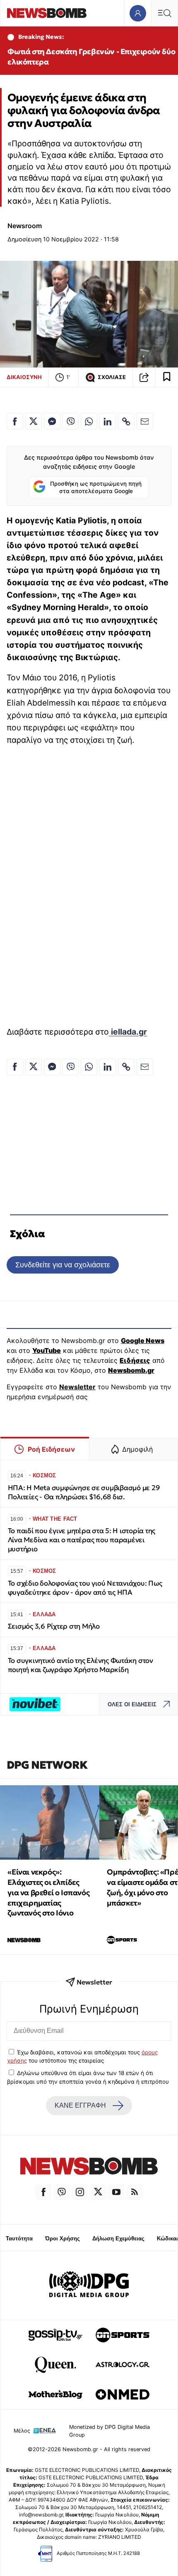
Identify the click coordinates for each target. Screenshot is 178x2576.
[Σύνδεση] (138, 13)
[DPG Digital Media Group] (89, 2285)
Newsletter (77, 1387)
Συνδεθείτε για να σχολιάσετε (63, 1265)
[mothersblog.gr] (55, 2395)
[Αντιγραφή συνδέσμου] (144, 377)
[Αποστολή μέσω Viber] (70, 421)
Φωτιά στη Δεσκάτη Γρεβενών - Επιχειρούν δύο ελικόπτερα (91, 57)
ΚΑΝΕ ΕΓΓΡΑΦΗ (80, 2105)
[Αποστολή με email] (145, 421)
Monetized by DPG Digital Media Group (109, 2431)
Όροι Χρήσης (63, 2238)
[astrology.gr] (123, 2365)
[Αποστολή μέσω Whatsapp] (89, 421)
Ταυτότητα (19, 2238)
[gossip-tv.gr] (55, 2335)
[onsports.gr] (123, 2335)
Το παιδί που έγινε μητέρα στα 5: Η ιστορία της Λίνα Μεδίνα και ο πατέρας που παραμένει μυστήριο (82, 1540)
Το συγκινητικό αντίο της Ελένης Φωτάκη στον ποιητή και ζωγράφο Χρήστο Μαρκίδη (81, 1665)
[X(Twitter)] (98, 2192)
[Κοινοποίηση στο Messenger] (52, 421)
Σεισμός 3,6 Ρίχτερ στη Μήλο (54, 1626)
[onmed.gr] (123, 2395)
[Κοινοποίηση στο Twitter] (34, 421)
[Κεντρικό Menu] (164, 13)
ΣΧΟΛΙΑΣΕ (112, 377)
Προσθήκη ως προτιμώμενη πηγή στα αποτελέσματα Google (96, 487)
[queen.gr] (55, 2365)
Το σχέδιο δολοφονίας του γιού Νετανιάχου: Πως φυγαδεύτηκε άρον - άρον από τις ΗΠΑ (85, 1588)
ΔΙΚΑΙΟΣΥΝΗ (24, 377)
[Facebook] (43, 2192)
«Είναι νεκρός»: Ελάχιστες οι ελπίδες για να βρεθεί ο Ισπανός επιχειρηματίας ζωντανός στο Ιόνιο (48, 1892)
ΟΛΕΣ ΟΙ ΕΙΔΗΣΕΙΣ (132, 1704)
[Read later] (167, 377)
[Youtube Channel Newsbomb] (116, 2192)
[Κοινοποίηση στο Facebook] (15, 421)
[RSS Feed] (135, 2192)
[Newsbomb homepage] (47, 13)
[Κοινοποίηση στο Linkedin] (108, 421)
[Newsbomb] (89, 2167)
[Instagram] (80, 2192)
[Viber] (62, 2192)
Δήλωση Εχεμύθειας (118, 2238)
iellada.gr (128, 1032)
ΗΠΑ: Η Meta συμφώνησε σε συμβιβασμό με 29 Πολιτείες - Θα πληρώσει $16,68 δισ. (84, 1492)
